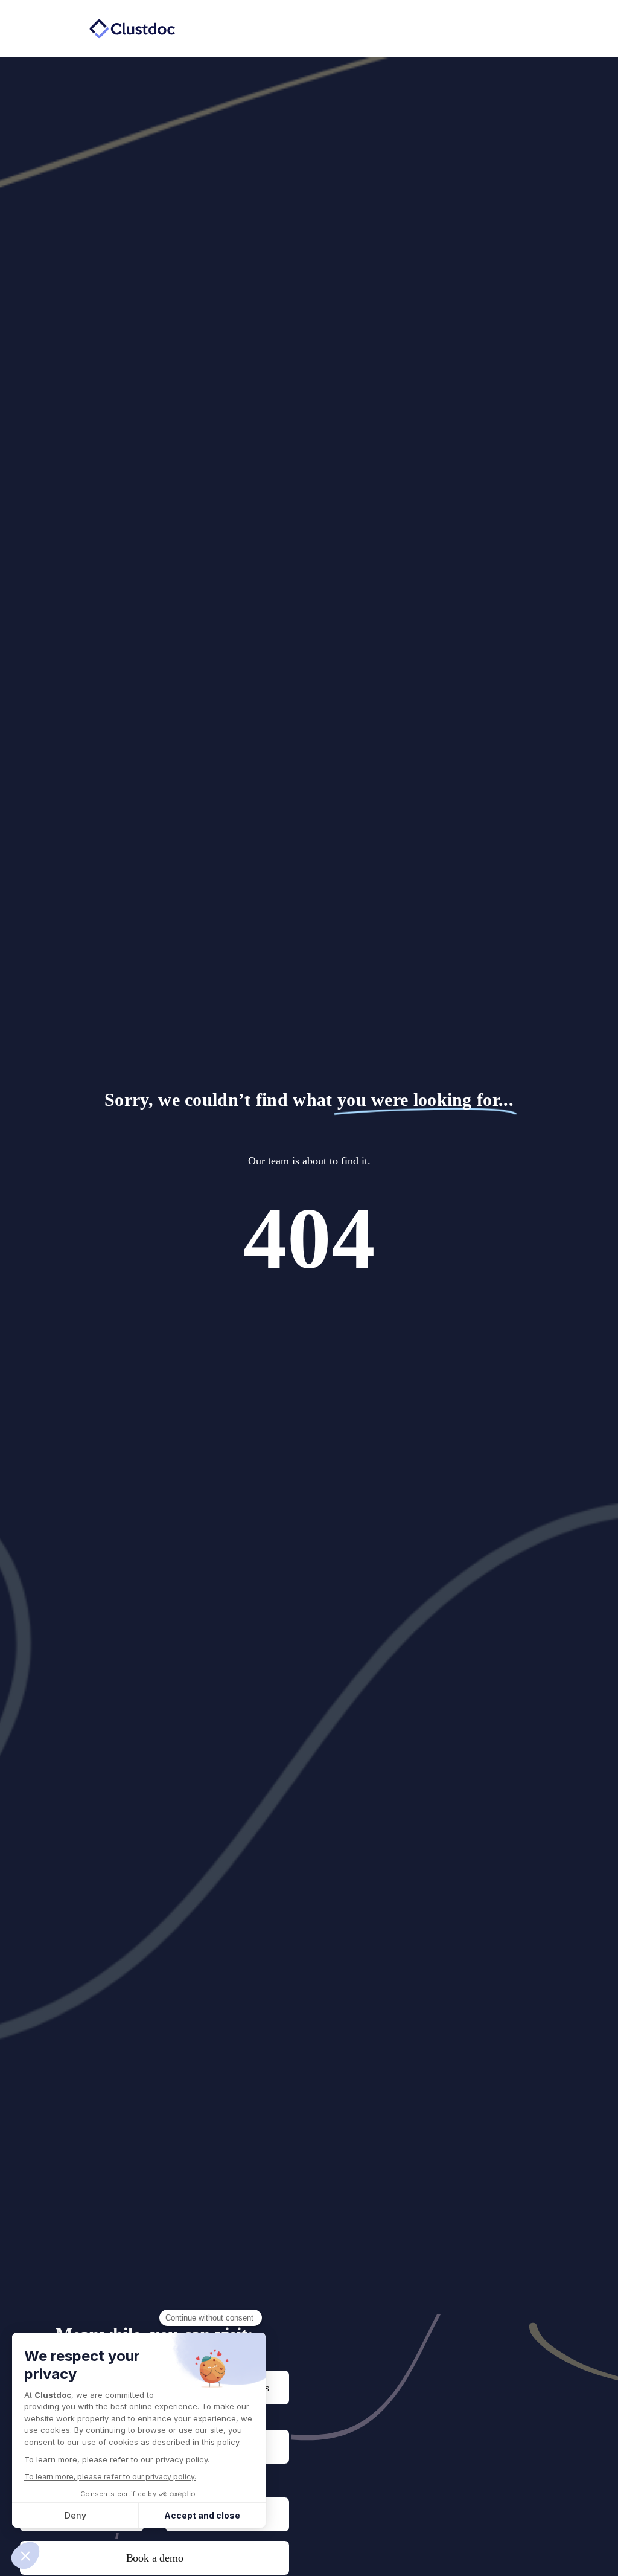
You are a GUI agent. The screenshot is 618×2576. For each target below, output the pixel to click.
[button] (420, 29)
